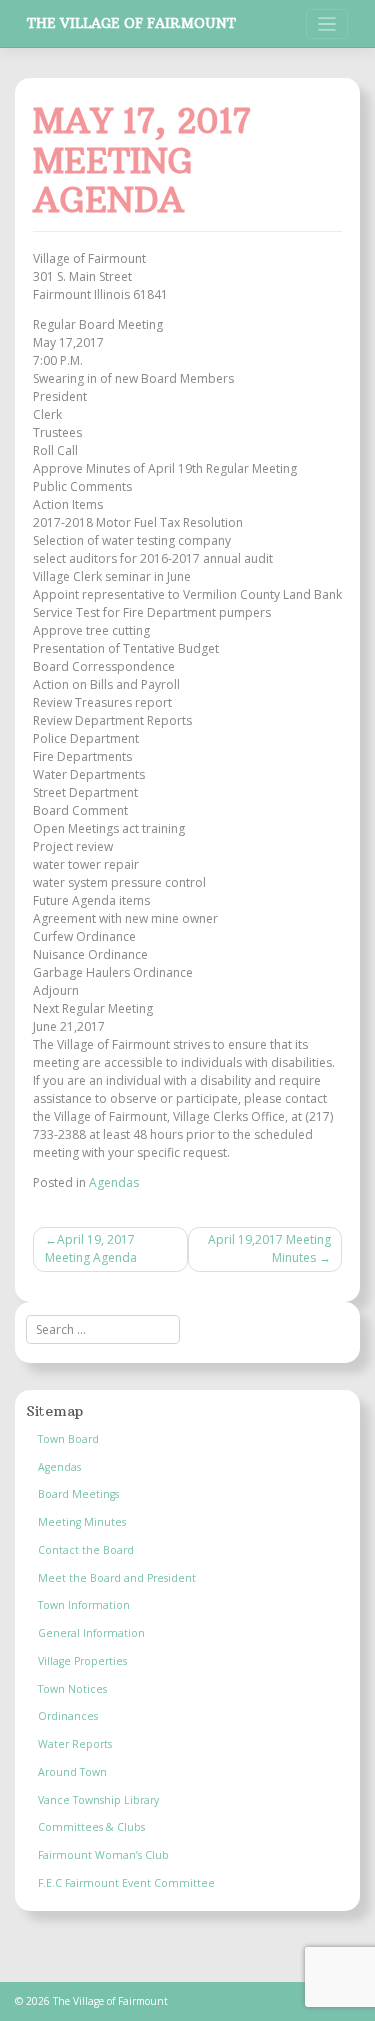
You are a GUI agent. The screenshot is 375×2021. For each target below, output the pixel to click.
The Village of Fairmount (131, 23)
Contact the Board (86, 1550)
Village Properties (82, 1661)
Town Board (68, 1439)
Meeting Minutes (82, 1522)
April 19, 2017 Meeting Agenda (91, 1248)
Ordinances (68, 1716)
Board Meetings (78, 1494)
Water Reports (75, 1744)
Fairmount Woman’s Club (103, 1855)
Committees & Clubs (91, 1827)
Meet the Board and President (117, 1578)
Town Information (84, 1605)
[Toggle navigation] (327, 24)
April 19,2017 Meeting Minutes (269, 1248)
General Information (91, 1633)
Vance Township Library (98, 1800)
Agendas (114, 1182)
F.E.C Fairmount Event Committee (126, 1883)
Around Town (72, 1772)
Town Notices (72, 1689)
